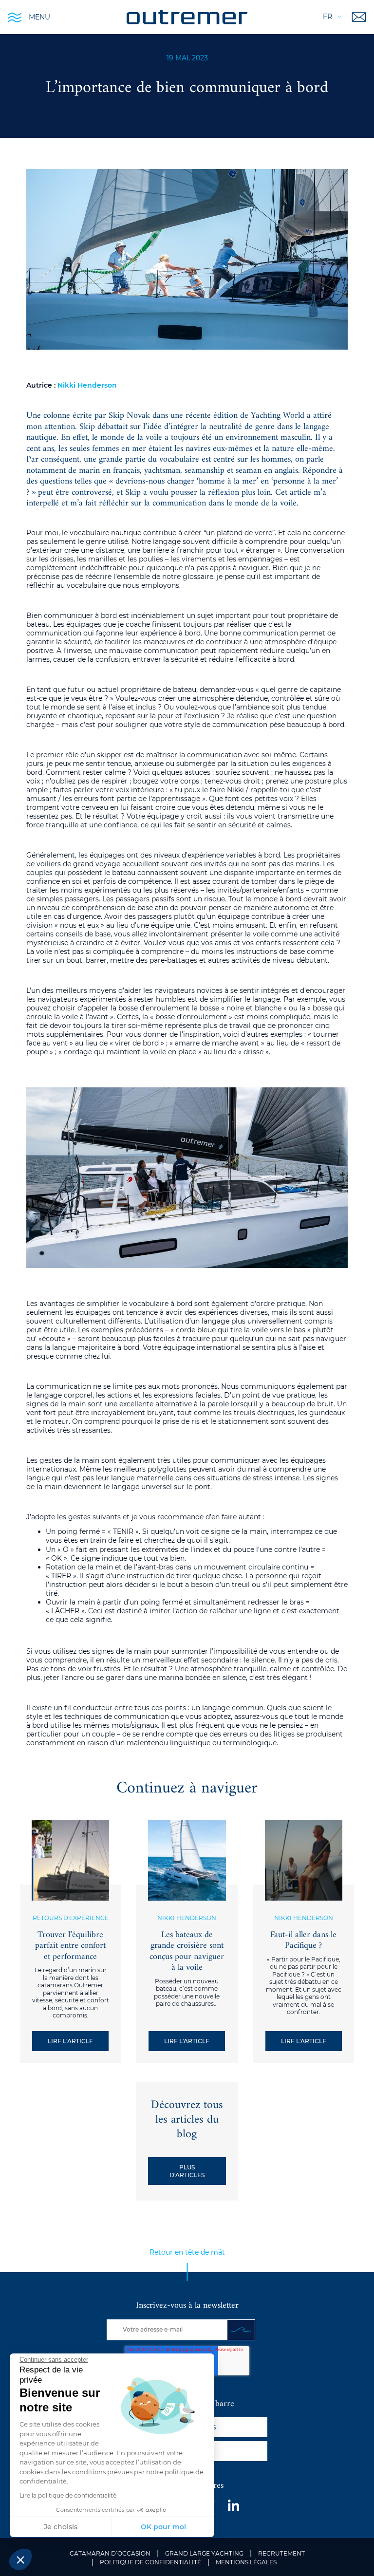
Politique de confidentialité (150, 2562)
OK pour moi (163, 2527)
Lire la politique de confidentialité (68, 2495)
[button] (20, 2559)
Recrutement (281, 2553)
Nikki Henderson (87, 385)
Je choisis (61, 2527)
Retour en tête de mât (187, 2252)
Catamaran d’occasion (110, 2553)
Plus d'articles (187, 2171)
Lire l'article (70, 2041)
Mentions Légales (246, 2562)
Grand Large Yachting (204, 2553)
